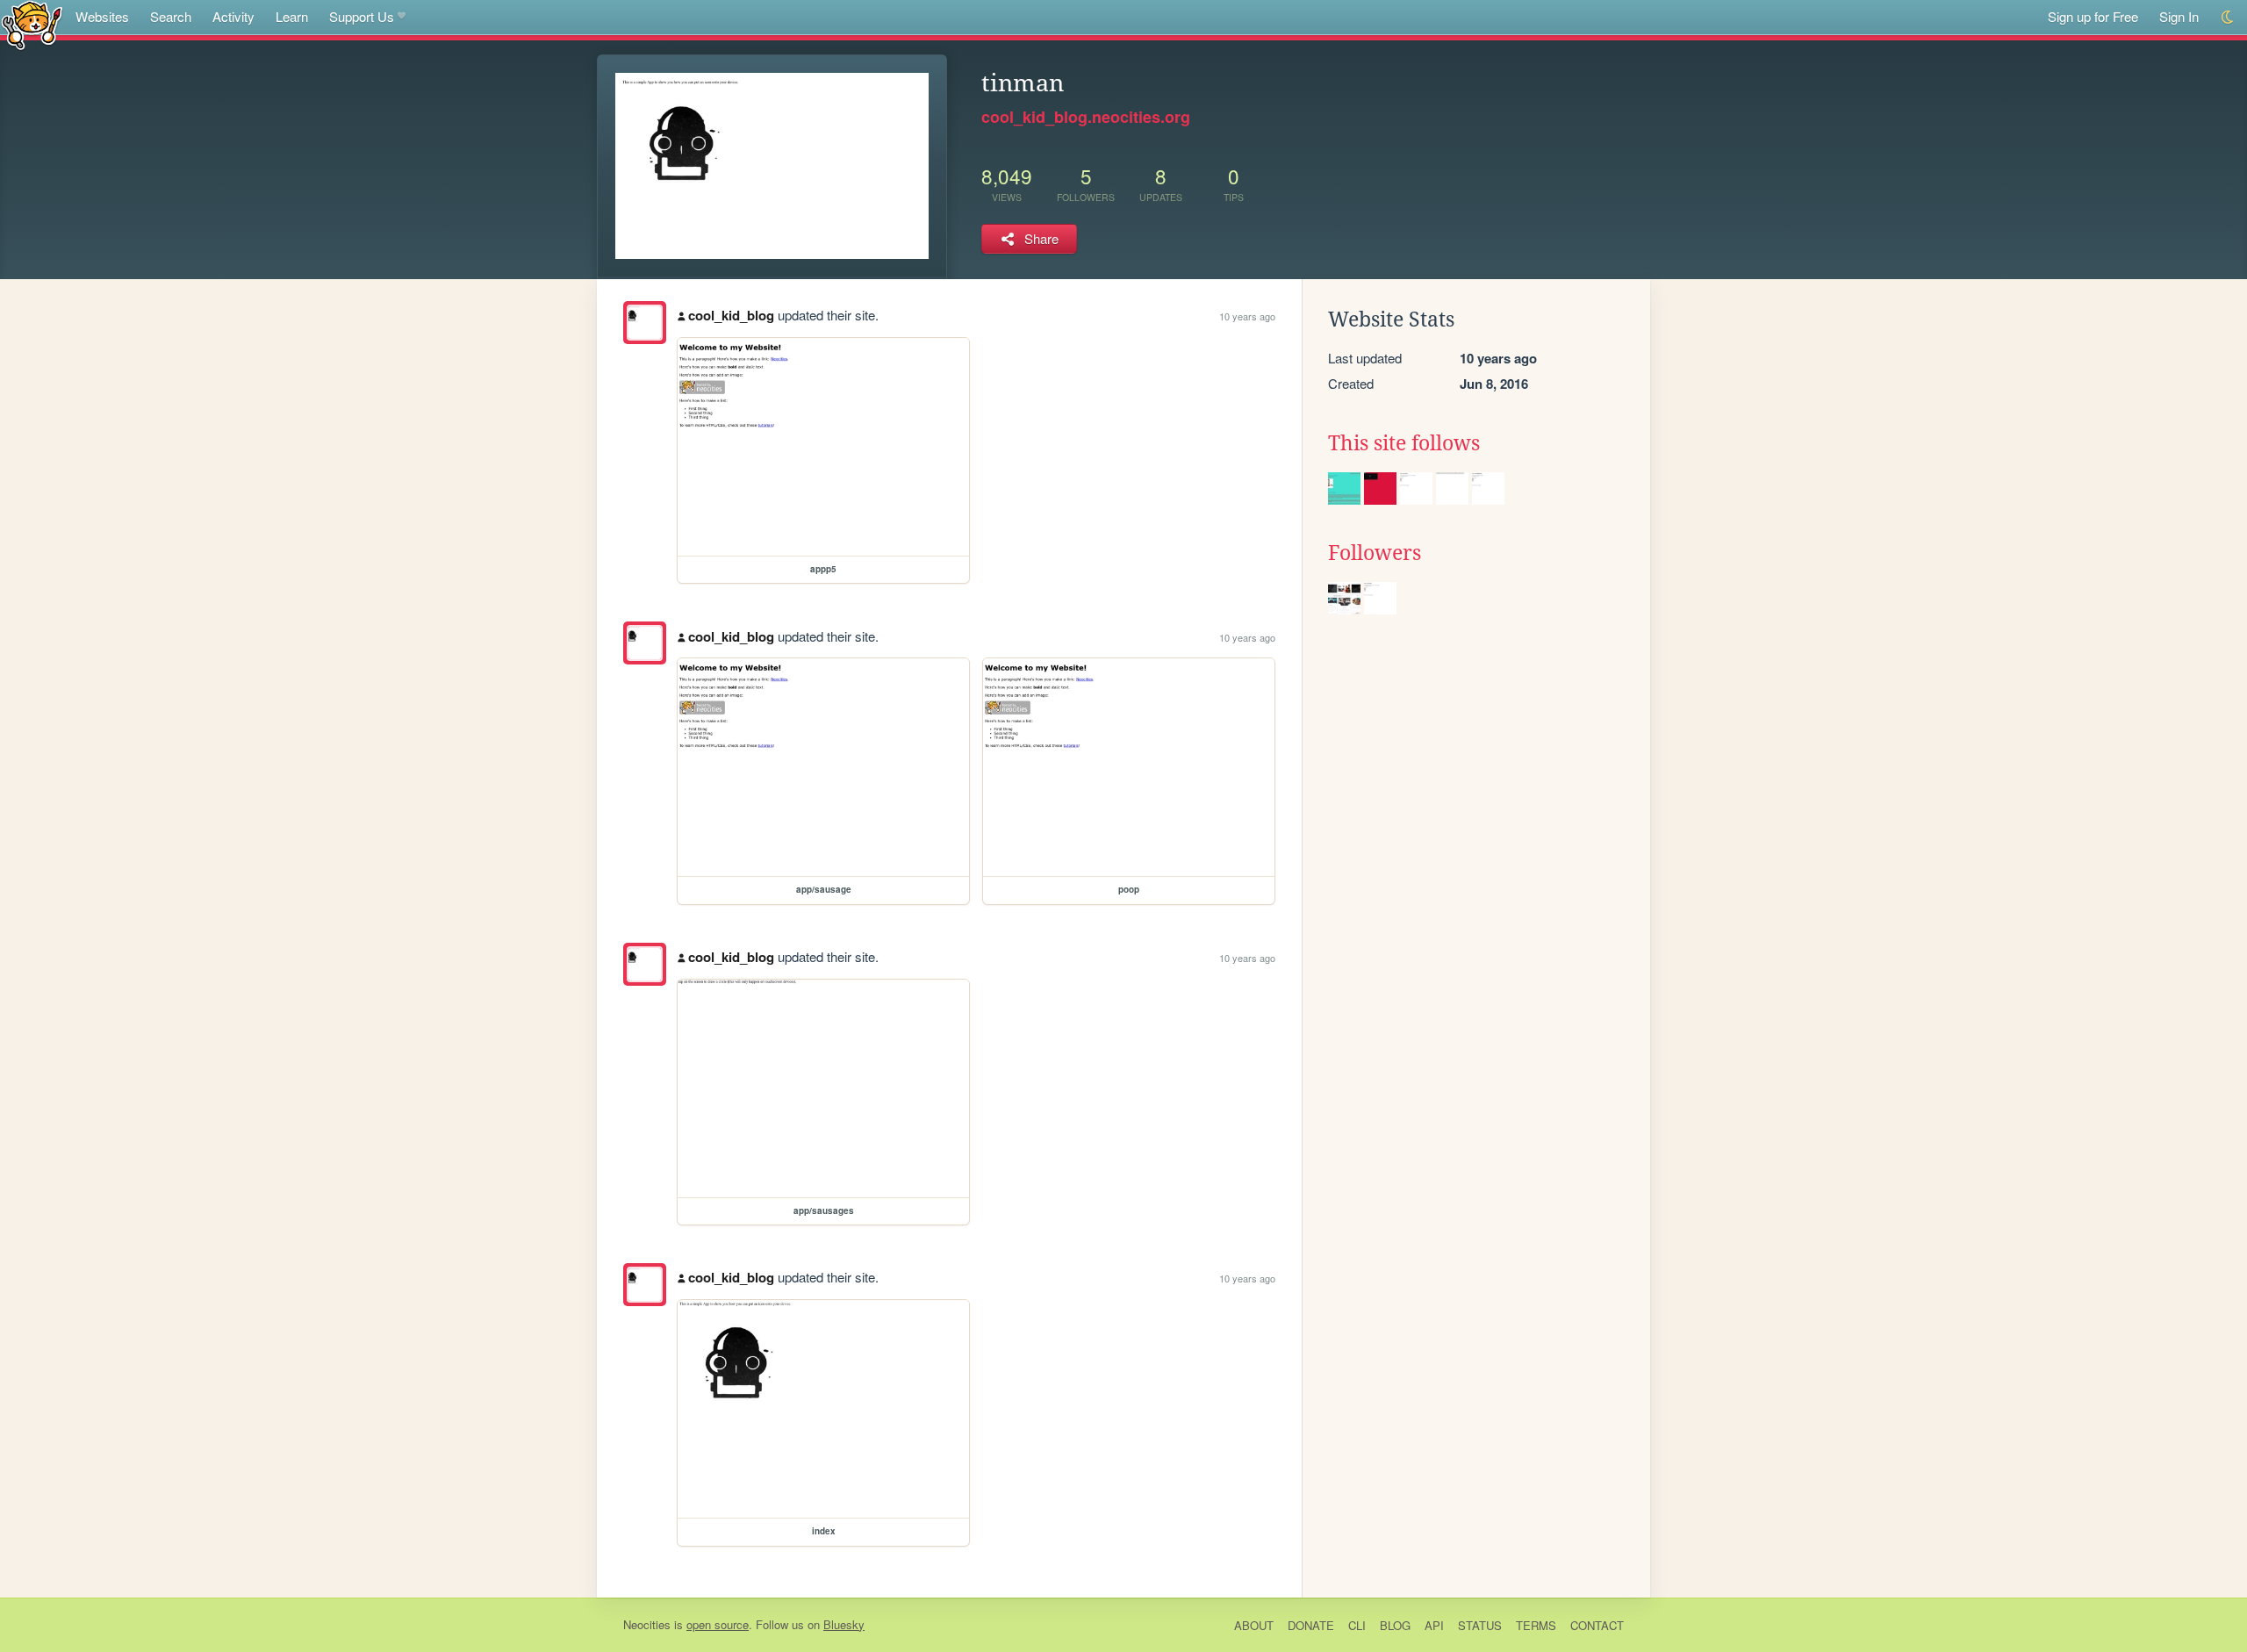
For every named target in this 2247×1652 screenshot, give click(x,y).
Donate (1311, 1625)
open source (718, 1624)
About (1254, 1625)
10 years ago (1247, 316)
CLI (1357, 1625)
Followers (1375, 553)
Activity (233, 16)
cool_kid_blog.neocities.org (1086, 117)
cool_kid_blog (731, 315)
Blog (1395, 1625)
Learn (292, 16)
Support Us (362, 16)
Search (171, 16)
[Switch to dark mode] (2228, 17)
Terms (1536, 1625)
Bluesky (844, 1624)
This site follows (1404, 443)
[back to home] (32, 24)
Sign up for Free (2093, 16)
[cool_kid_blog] (645, 323)
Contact (1597, 1625)
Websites (102, 16)
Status (1480, 1625)
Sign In (2179, 16)
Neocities (647, 1624)
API (1434, 1625)
